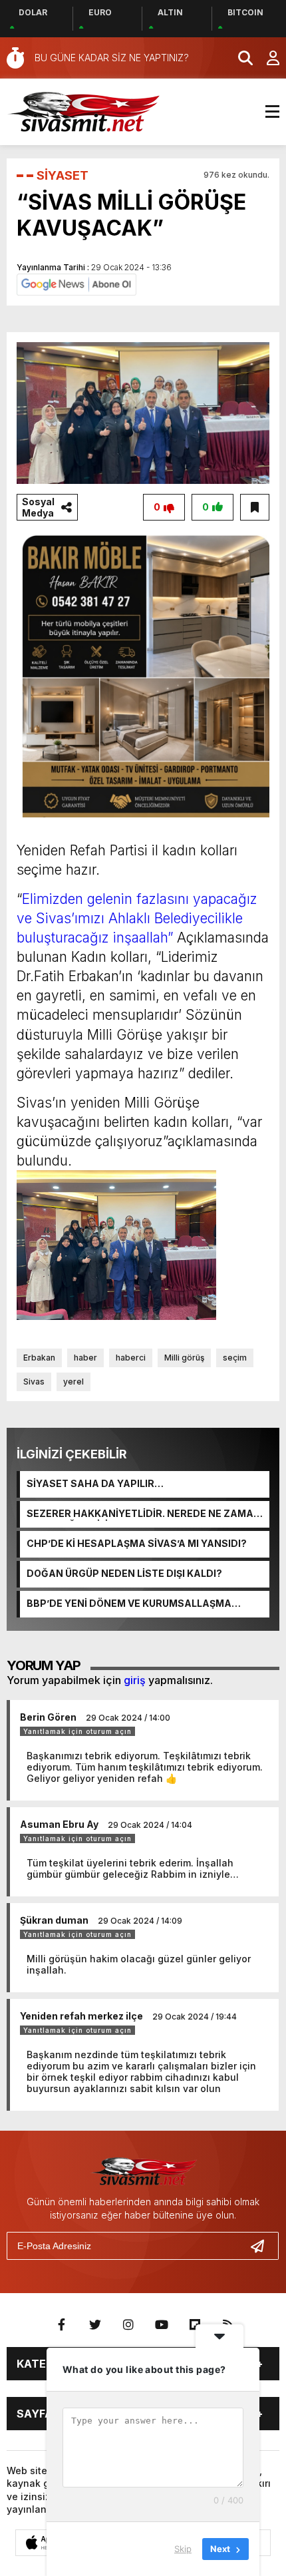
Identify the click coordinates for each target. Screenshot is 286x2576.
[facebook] (62, 2325)
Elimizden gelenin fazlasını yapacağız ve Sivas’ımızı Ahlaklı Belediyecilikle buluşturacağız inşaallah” (137, 918)
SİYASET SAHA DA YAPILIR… (95, 1483)
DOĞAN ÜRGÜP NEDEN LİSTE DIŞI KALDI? (124, 1573)
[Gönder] (263, 2246)
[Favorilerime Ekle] (255, 507)
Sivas (34, 1382)
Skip (183, 2549)
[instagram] (128, 2325)
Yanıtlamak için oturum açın (77, 1731)
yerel (73, 1382)
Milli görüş (184, 1358)
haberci (131, 1358)
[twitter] (95, 2325)
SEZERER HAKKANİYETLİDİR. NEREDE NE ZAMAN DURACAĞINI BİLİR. (144, 1514)
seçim (235, 1358)
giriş (135, 1680)
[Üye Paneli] (266, 58)
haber (85, 1358)
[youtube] (162, 2325)
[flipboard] (195, 2325)
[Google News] (76, 284)
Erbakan (39, 1358)
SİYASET (63, 175)
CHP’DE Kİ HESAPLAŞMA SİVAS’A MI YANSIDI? (137, 1543)
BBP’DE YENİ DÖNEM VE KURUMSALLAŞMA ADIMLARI (129, 1604)
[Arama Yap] (239, 58)
